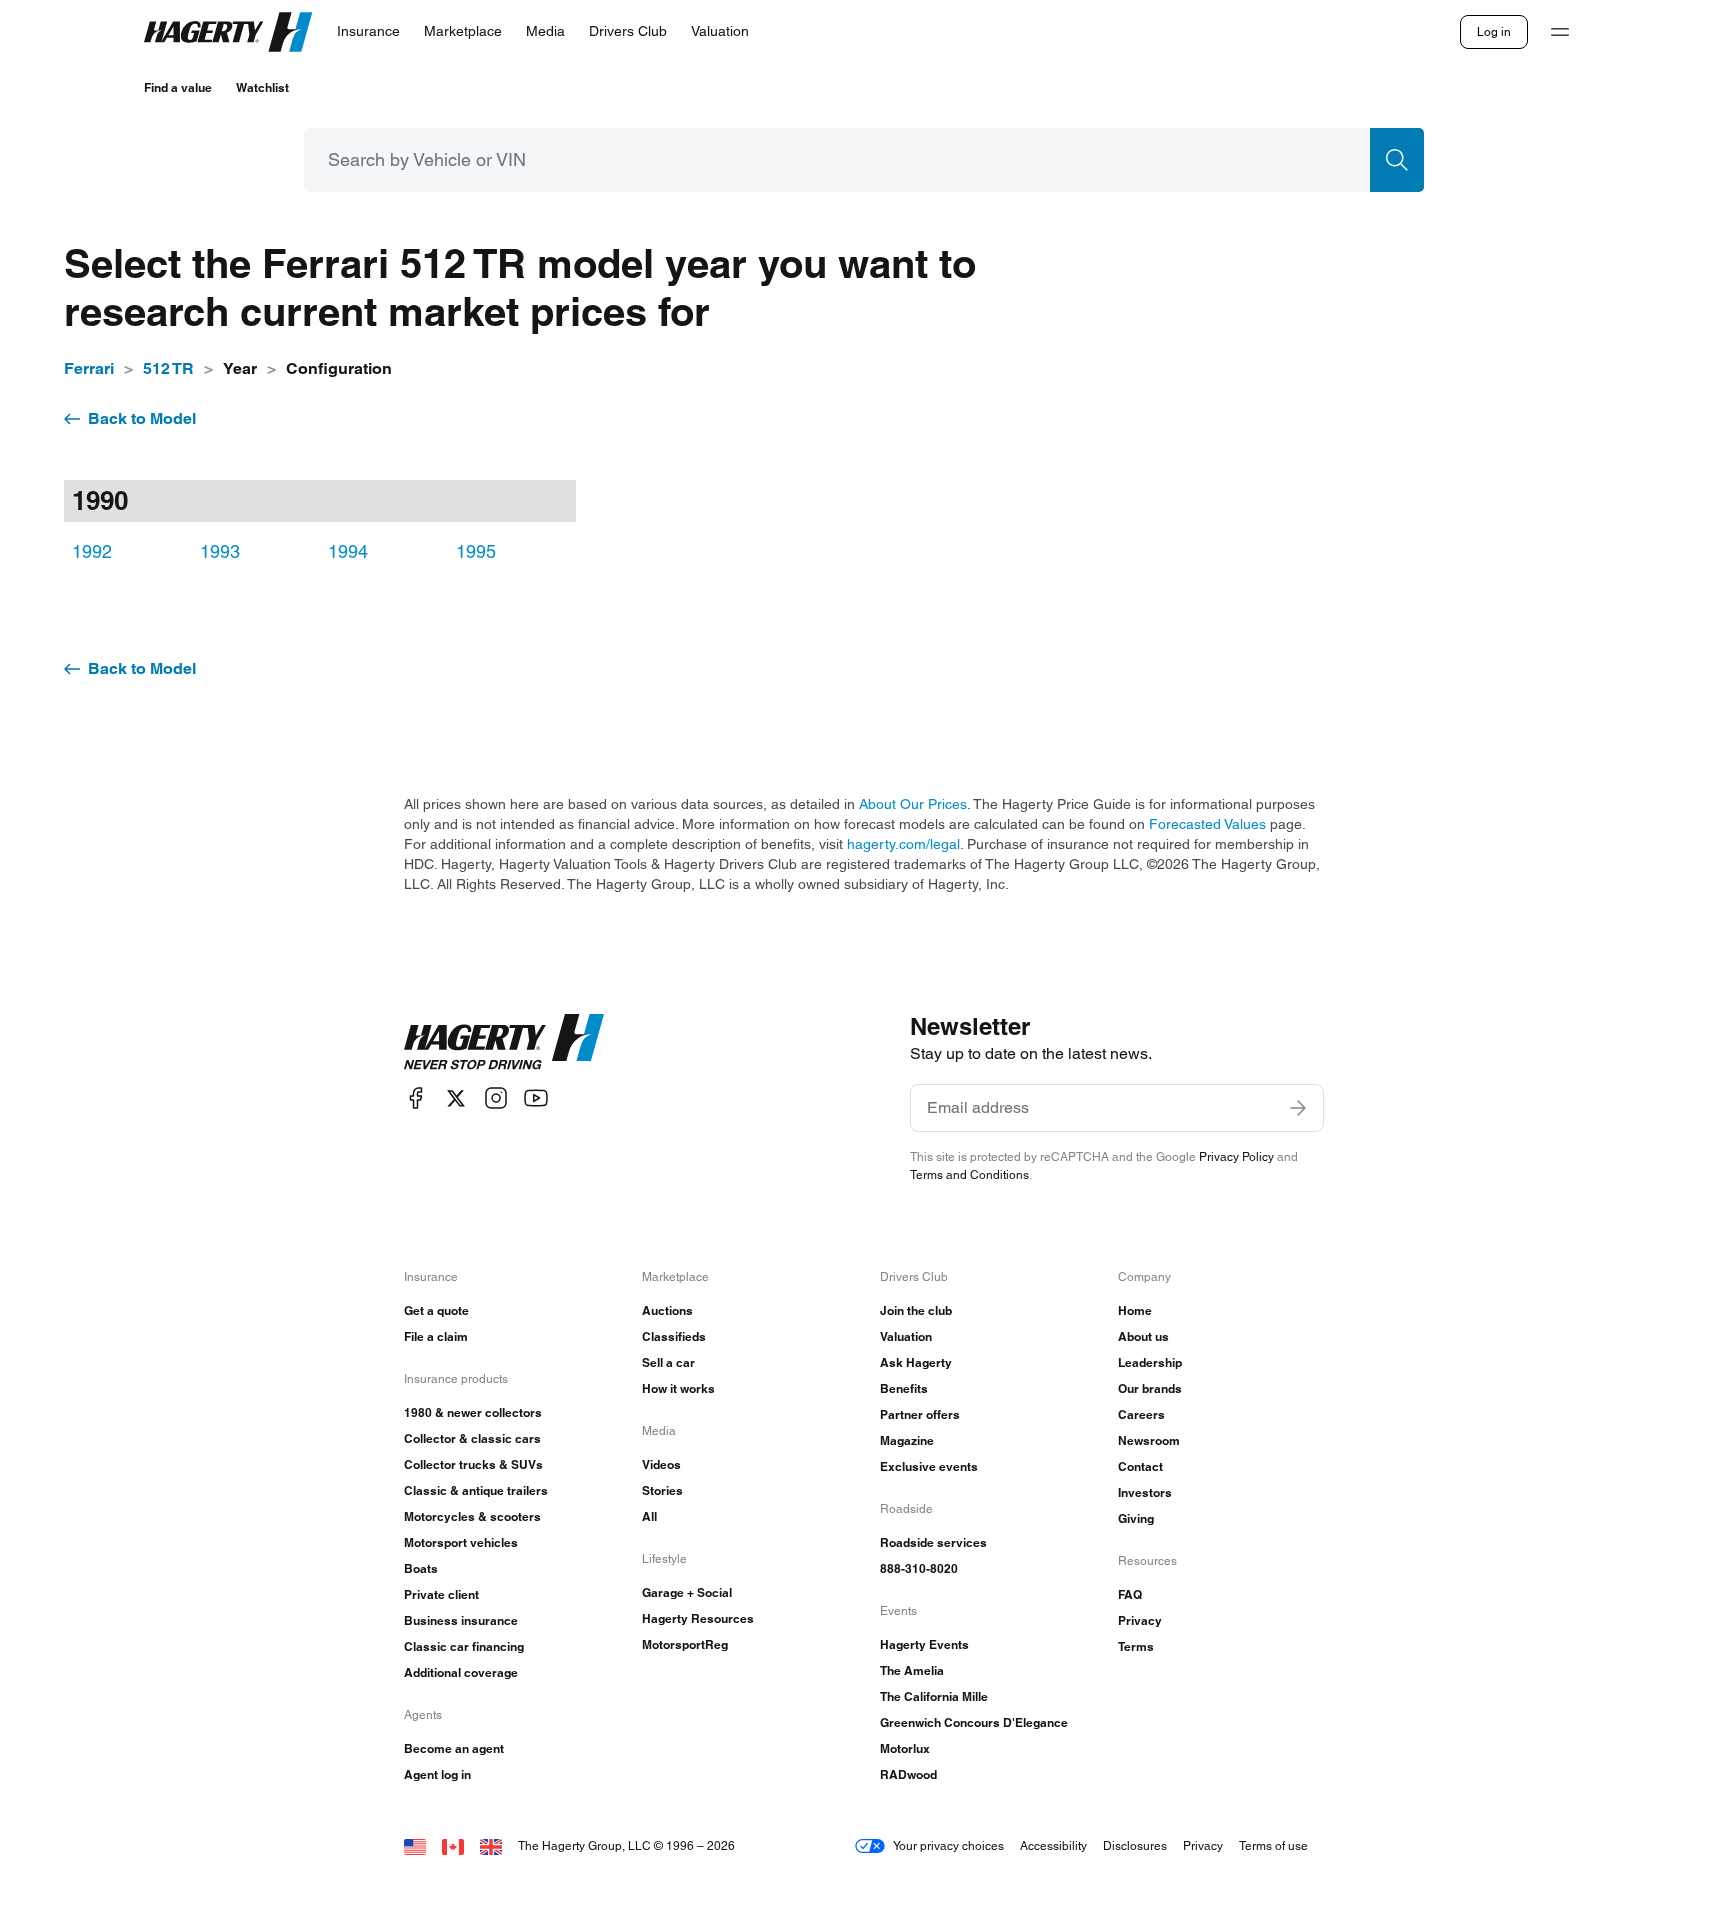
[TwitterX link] (456, 1098)
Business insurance (461, 1620)
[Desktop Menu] (1560, 32)
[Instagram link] (496, 1098)
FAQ (1130, 1594)
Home (1135, 1310)
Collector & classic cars (472, 1438)
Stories (662, 1490)
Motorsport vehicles (461, 1542)
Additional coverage (461, 1672)
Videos (661, 1464)
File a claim (436, 1336)
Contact (1140, 1466)
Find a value (178, 87)
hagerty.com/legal (903, 844)
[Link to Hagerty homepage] (504, 1042)
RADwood (908, 1774)
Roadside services (933, 1542)
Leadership (1150, 1362)
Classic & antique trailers (476, 1490)
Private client (441, 1594)
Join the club (916, 1310)
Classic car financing (464, 1646)
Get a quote (436, 1310)
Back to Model (142, 418)
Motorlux (905, 1748)
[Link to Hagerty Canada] (453, 1845)
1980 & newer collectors (473, 1412)
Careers (1141, 1414)
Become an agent (454, 1748)
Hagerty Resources (698, 1618)
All (649, 1516)
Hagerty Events (924, 1644)
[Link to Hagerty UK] (491, 1845)
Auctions (667, 1310)
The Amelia (912, 1670)
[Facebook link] (416, 1098)
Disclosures (1135, 1845)
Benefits (904, 1388)
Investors (1145, 1492)
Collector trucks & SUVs (473, 1464)
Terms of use (1273, 1845)
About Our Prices (913, 804)
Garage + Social (687, 1592)
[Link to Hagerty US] (415, 1845)
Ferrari (89, 368)
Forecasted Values (1207, 824)
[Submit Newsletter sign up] (1298, 1108)
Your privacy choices (948, 1845)
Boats (421, 1568)
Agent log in (437, 1774)
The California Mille (934, 1696)
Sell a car (668, 1362)
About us (1143, 1336)
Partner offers (920, 1414)
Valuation (906, 1336)
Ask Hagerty (916, 1362)
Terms (1136, 1646)
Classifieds (674, 1336)
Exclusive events (929, 1466)
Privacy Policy (1236, 1156)
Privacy (1140, 1620)
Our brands (1150, 1388)
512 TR (168, 368)
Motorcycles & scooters (472, 1516)
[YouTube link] (536, 1098)
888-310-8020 (919, 1568)
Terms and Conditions (969, 1174)
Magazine (907, 1440)
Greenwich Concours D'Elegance (974, 1722)
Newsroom (1149, 1440)
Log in (1494, 31)
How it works (678, 1388)
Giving (1136, 1518)
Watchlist (262, 87)
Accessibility (1053, 1845)
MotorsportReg (685, 1644)
